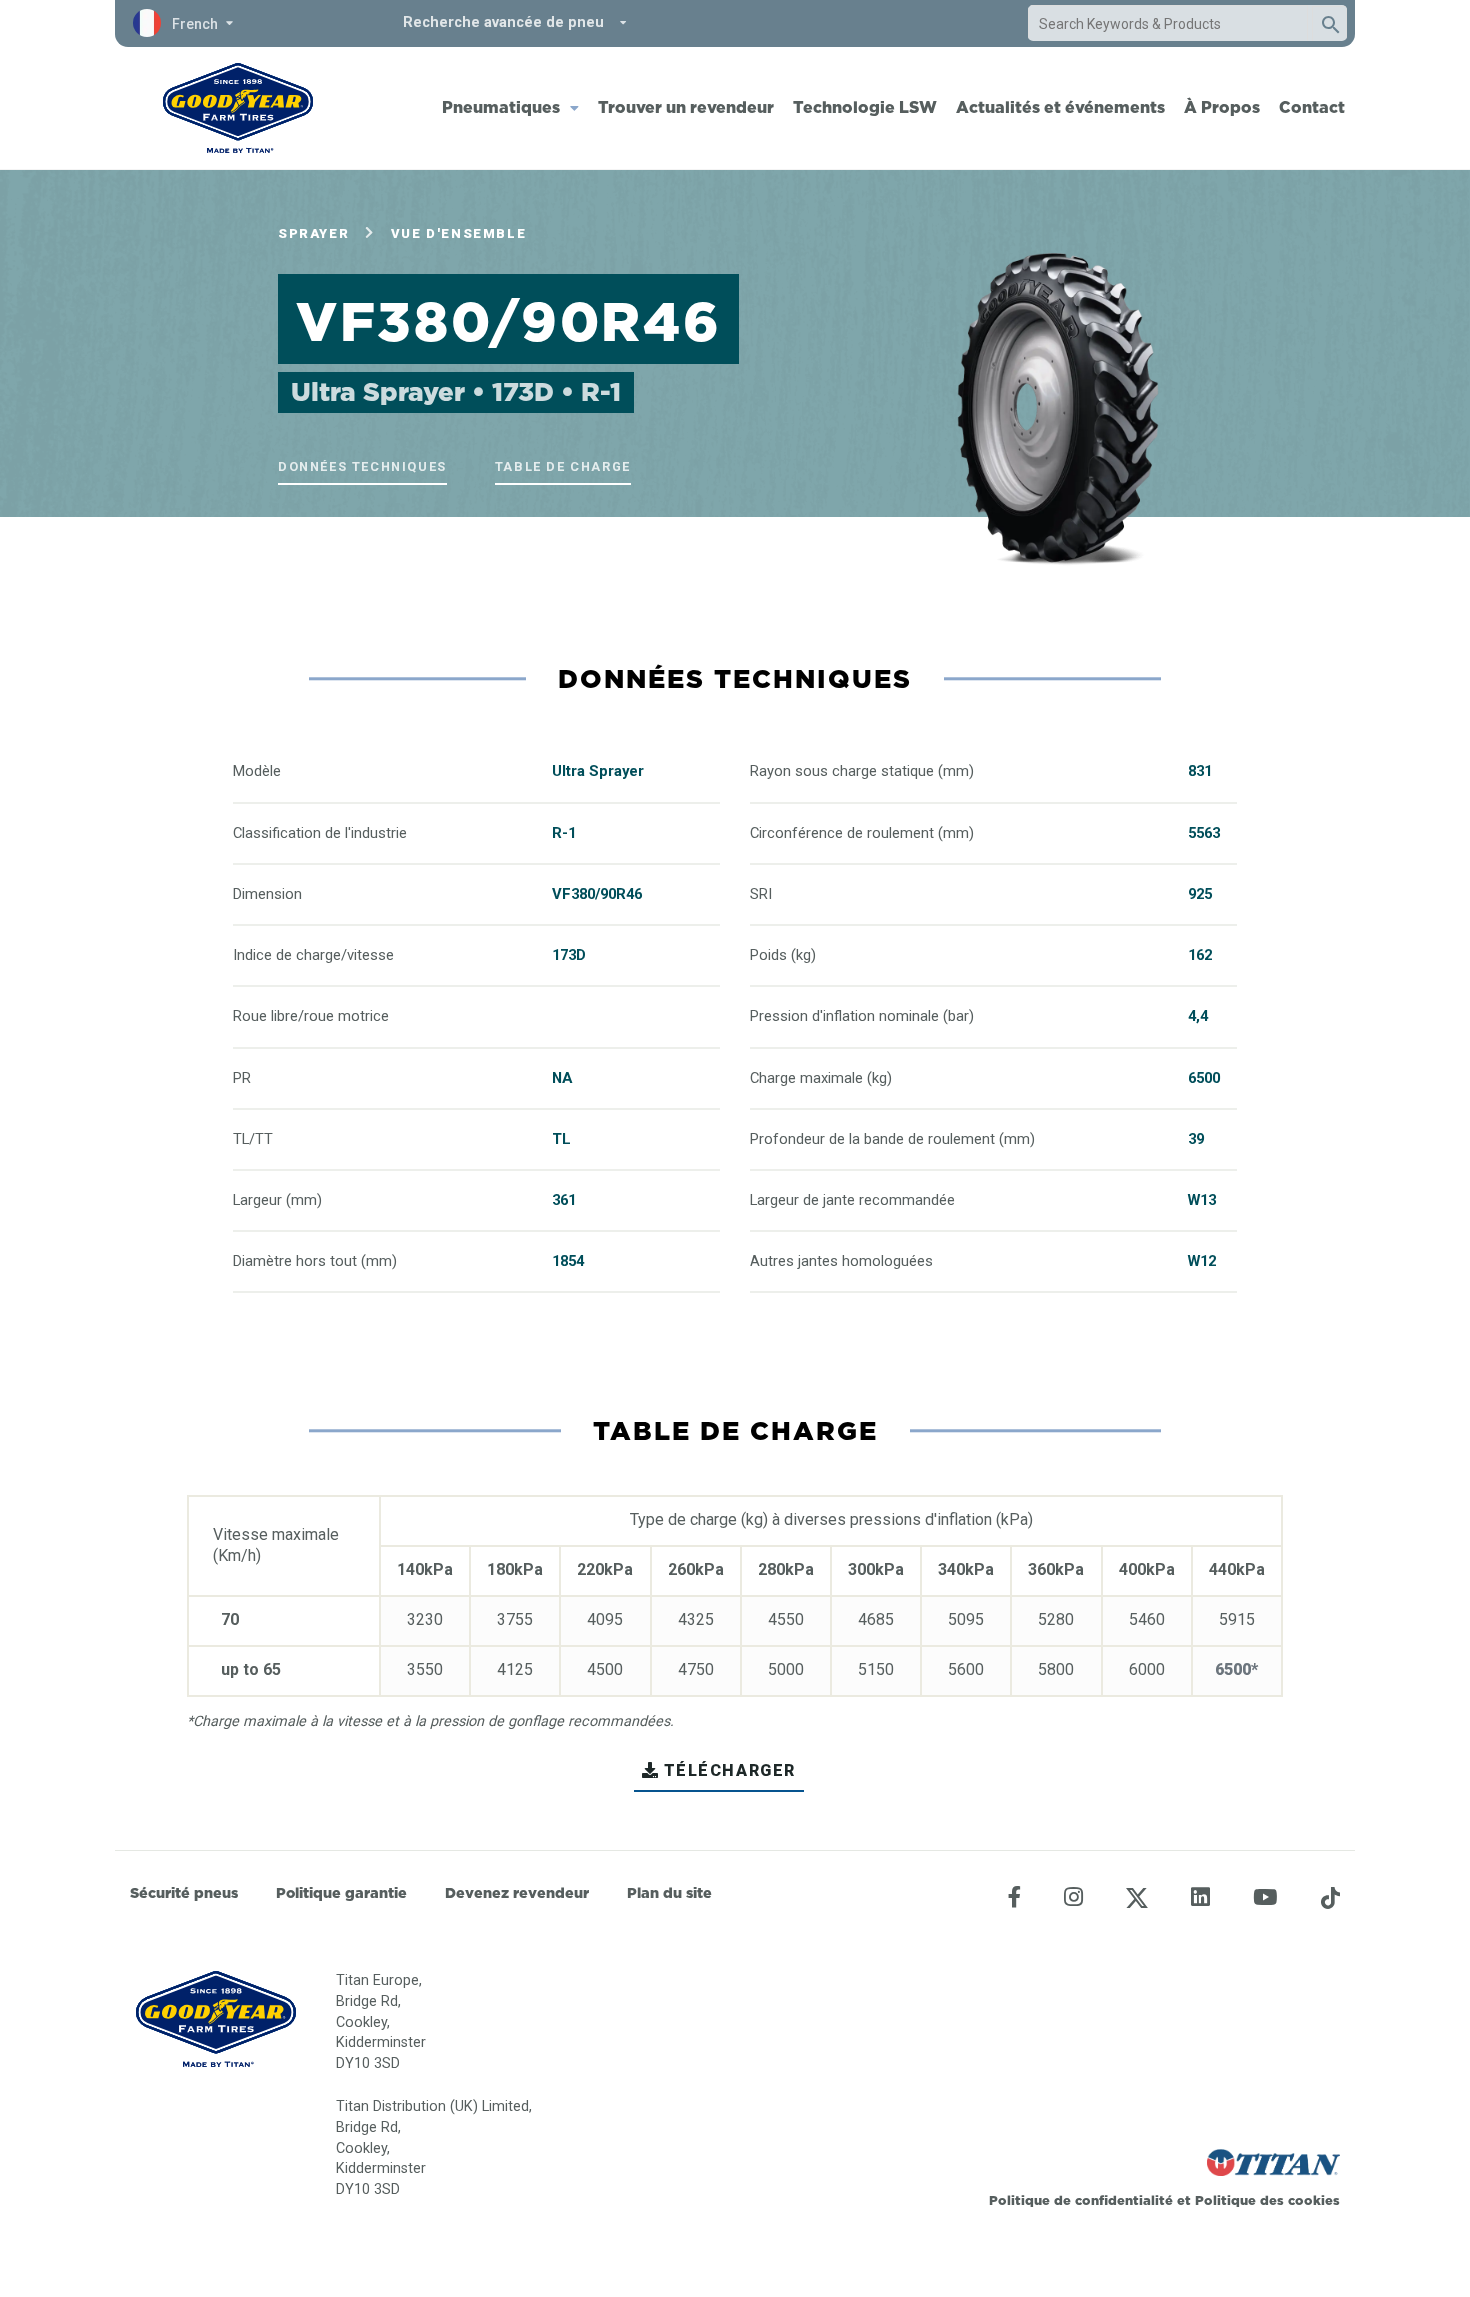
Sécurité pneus (184, 1893)
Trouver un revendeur (686, 107)
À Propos (1222, 107)
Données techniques (362, 466)
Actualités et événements (1060, 107)
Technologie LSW (865, 107)
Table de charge (563, 466)
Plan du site (669, 1893)
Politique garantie (341, 1893)
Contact (1312, 107)
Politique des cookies (1267, 2200)
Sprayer (313, 233)
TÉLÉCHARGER (730, 1770)
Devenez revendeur (517, 1893)
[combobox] (1168, 24)
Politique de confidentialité (1083, 2200)
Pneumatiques (501, 107)
